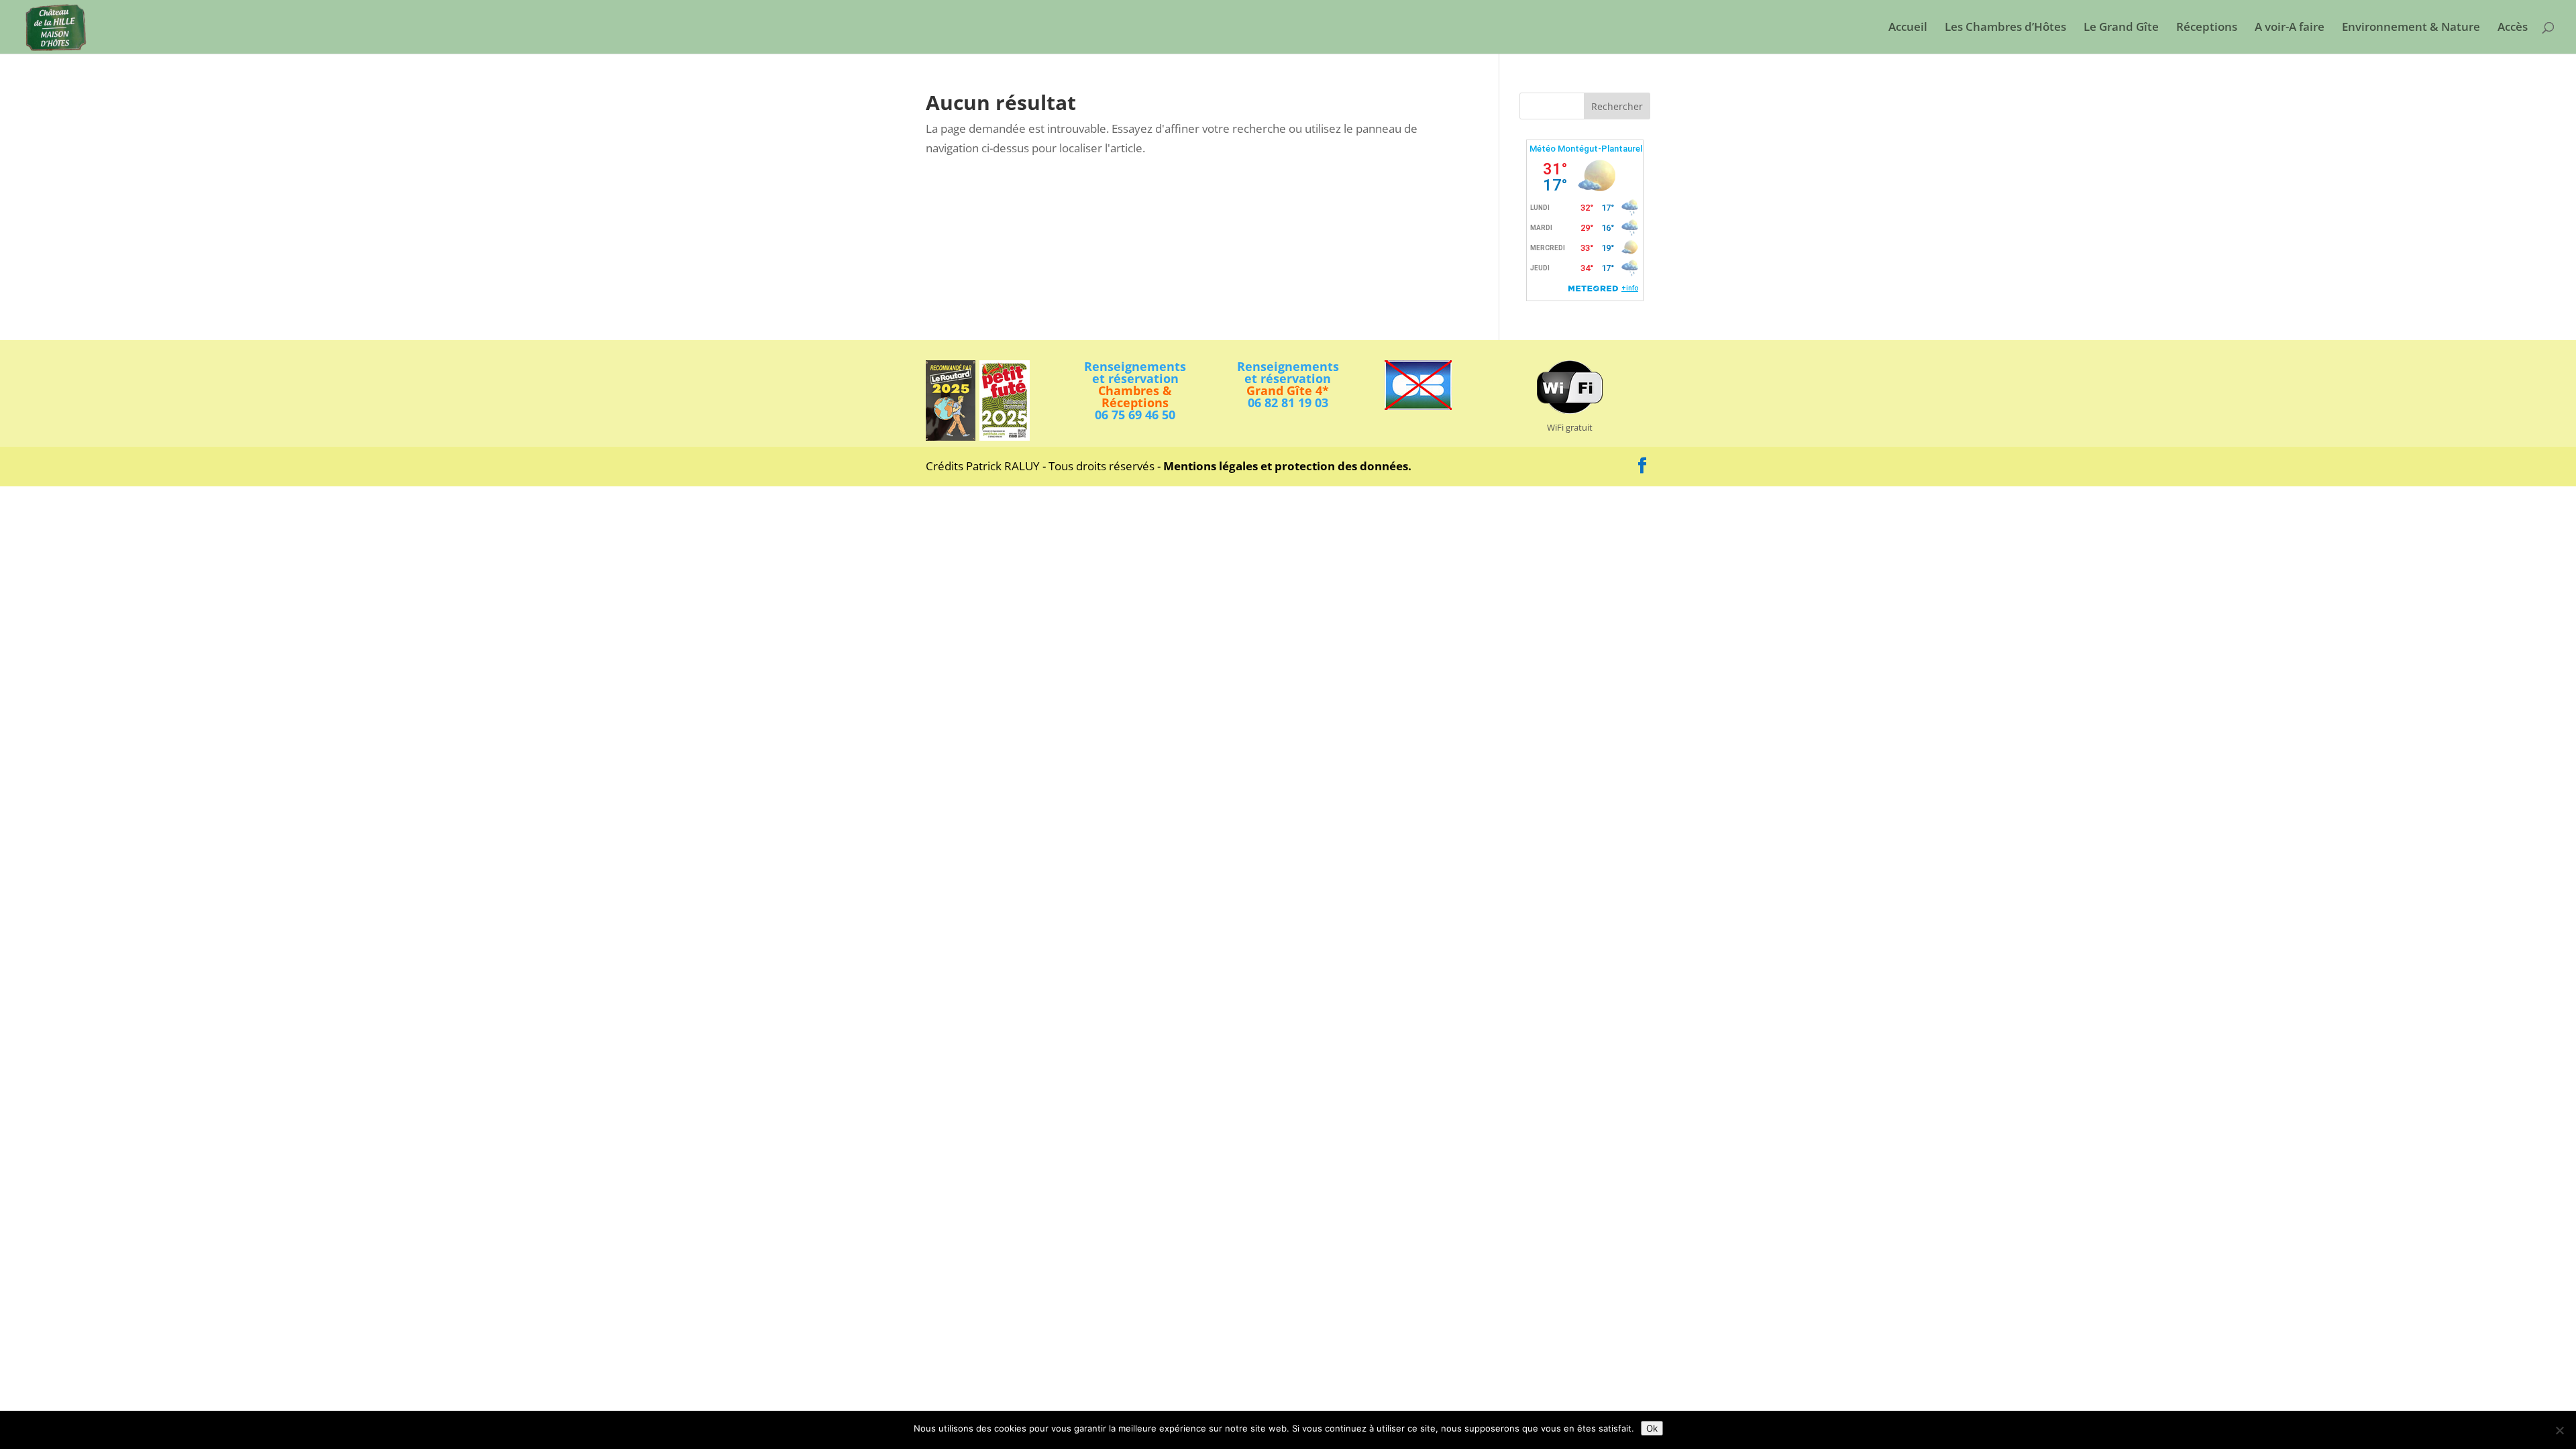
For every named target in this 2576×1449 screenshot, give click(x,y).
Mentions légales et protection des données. (1287, 466)
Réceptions (2207, 28)
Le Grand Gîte (2121, 28)
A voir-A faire (2290, 28)
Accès (2513, 28)
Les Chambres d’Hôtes (2005, 28)
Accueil (1908, 28)
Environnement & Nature (2411, 28)
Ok (1652, 1428)
